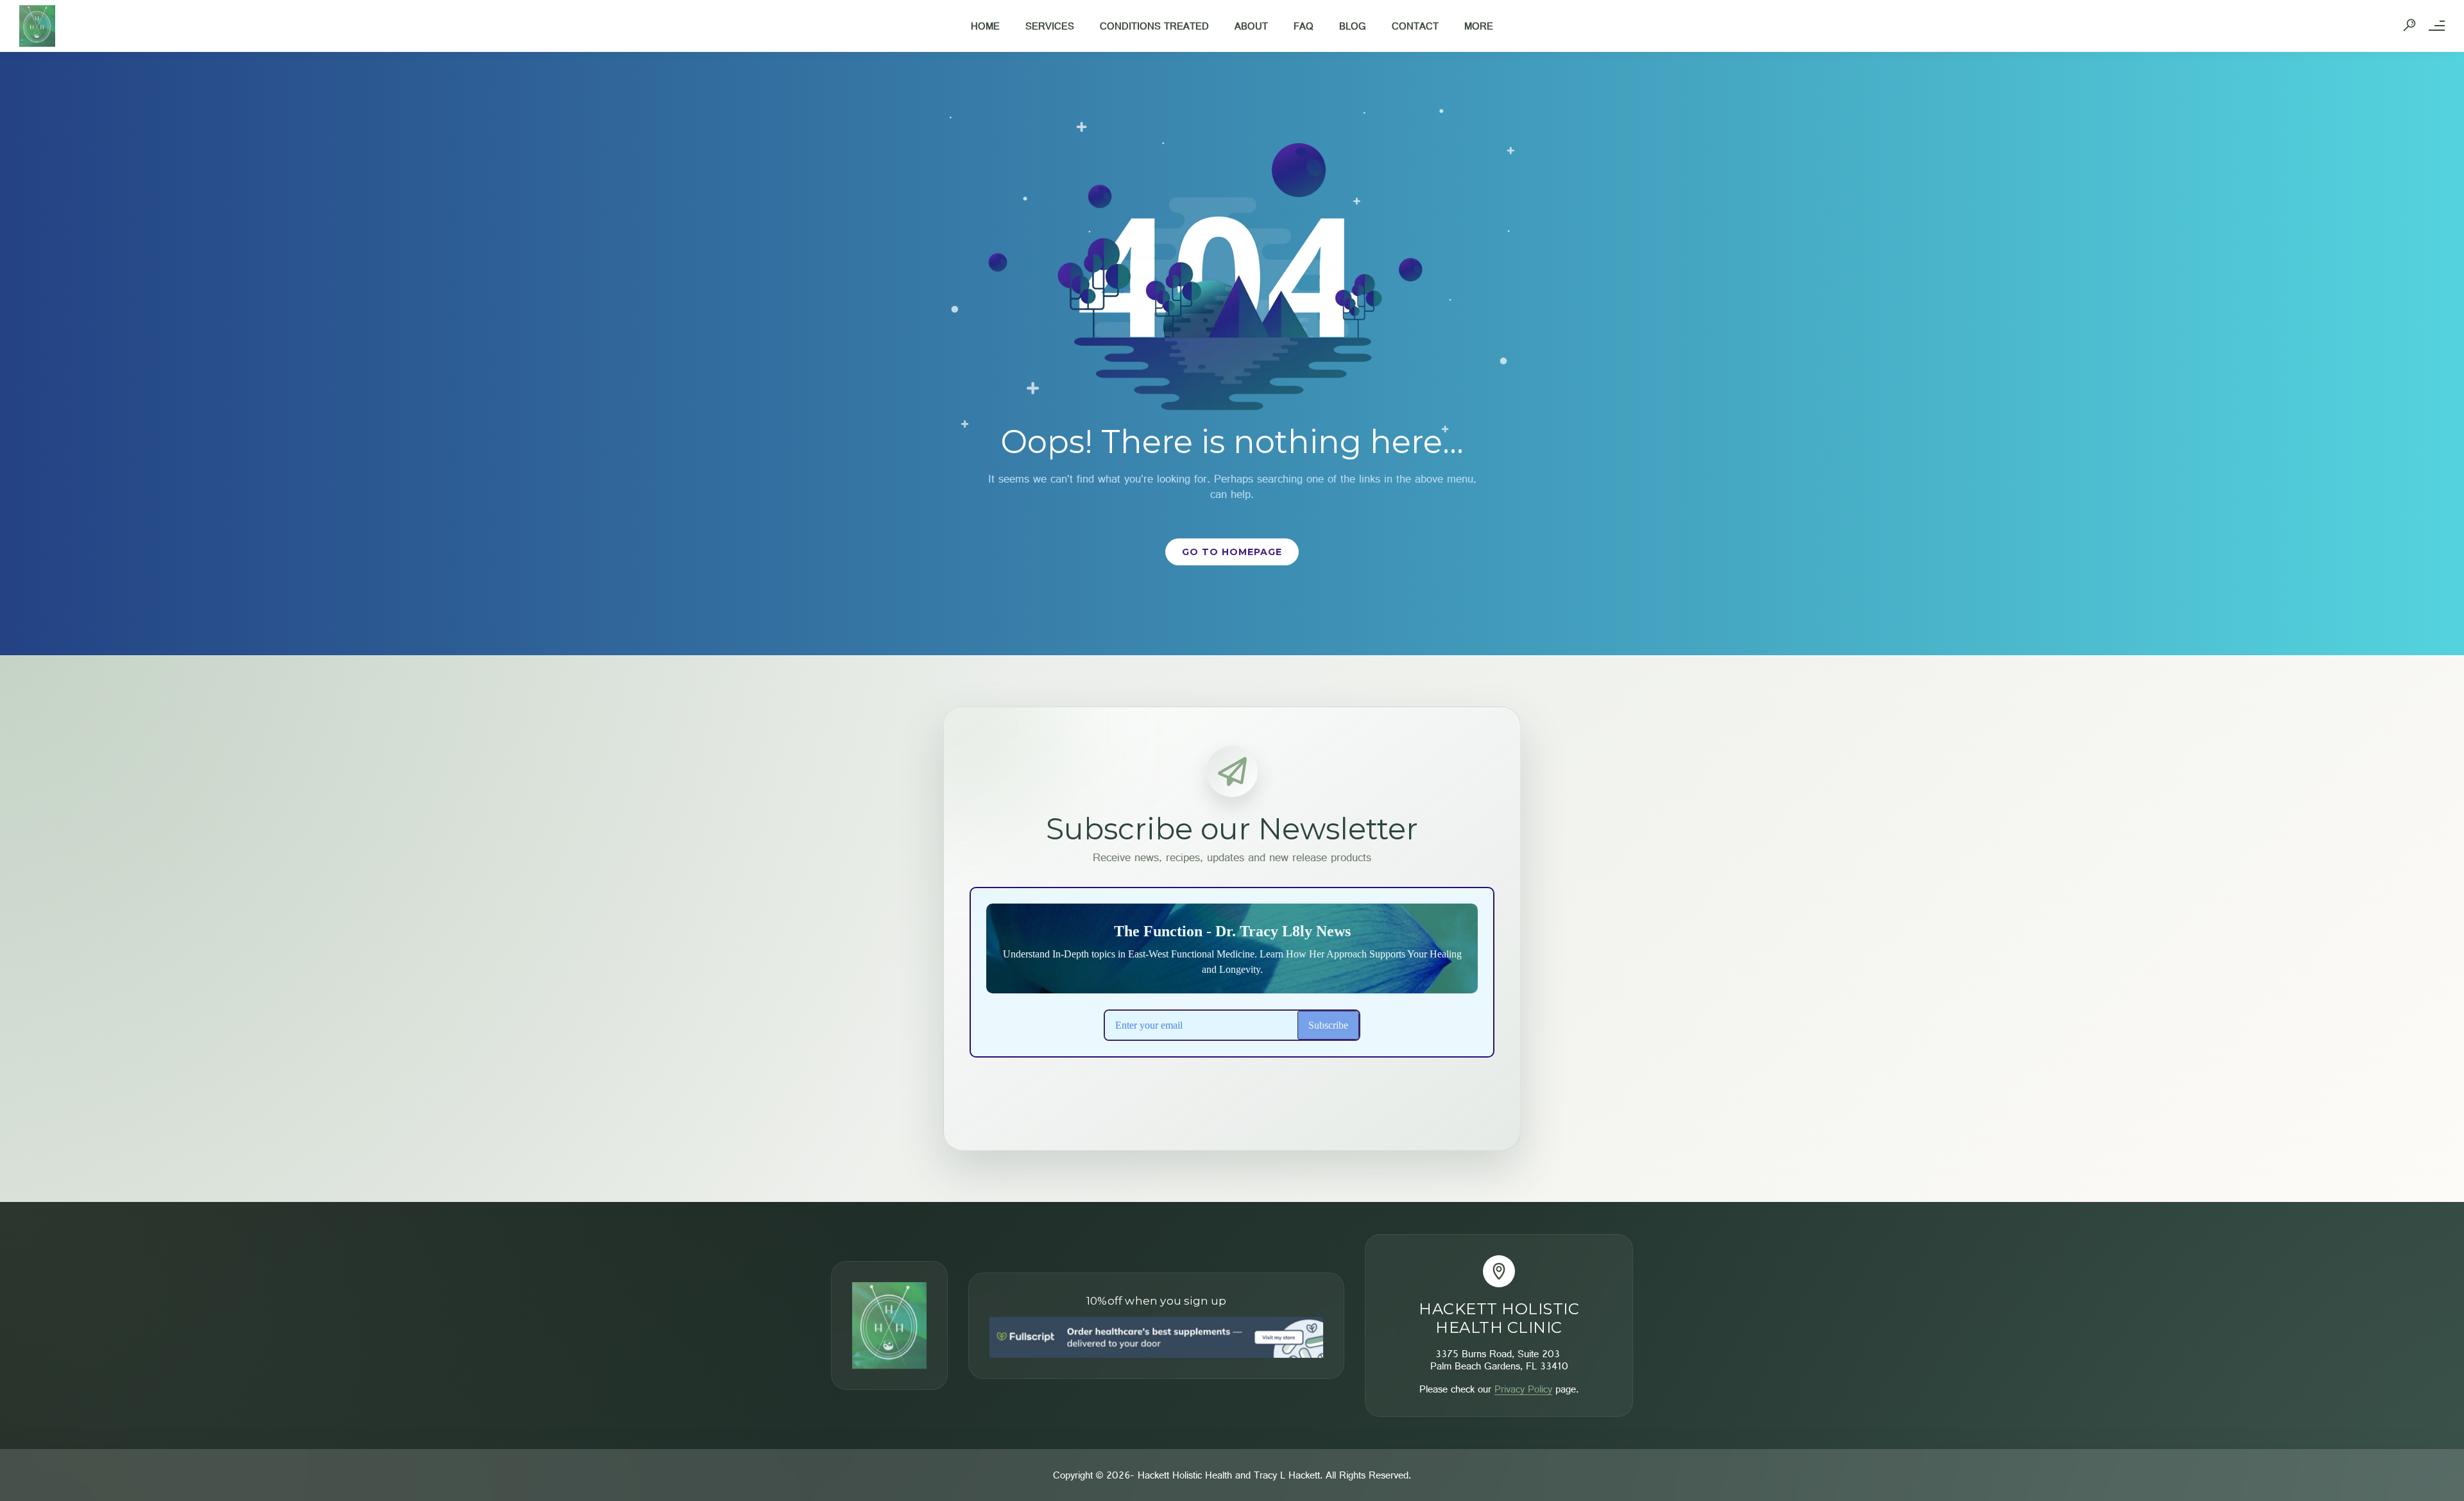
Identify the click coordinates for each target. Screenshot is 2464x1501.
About (1251, 26)
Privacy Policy (1523, 1389)
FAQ (1304, 26)
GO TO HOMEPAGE (1232, 552)
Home (985, 26)
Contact (1415, 26)
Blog (1353, 26)
